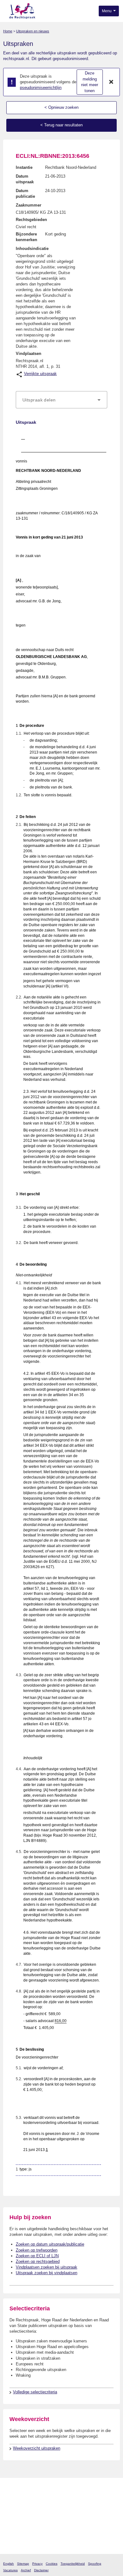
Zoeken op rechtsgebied (38, 2261)
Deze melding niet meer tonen (90, 82)
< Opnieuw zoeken (61, 107)
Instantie (24, 167)
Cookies (52, 2564)
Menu (107, 11)
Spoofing (95, 2564)
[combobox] (61, 400)
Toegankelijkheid (73, 2564)
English (9, 2564)
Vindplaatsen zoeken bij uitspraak (47, 2267)
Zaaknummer (29, 205)
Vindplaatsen (29, 354)
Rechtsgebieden (31, 220)
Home (8, 31)
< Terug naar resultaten (61, 125)
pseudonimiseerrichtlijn (41, 88)
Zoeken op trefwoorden (37, 2250)
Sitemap (23, 2564)
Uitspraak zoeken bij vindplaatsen (47, 2273)
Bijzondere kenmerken (26, 237)
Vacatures (10, 2570)
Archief (26, 2570)
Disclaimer (41, 2570)
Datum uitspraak (25, 179)
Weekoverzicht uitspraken (37, 2448)
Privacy (37, 2564)
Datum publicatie (25, 193)
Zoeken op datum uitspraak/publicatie (50, 2244)
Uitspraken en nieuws (33, 31)
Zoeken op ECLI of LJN (37, 2256)
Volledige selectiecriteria (35, 2392)
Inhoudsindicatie (32, 249)
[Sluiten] (111, 82)
